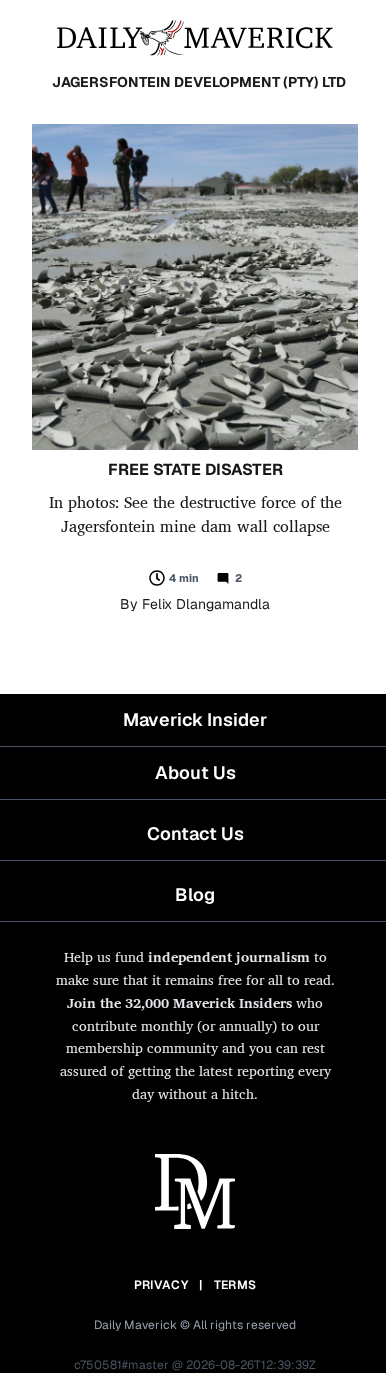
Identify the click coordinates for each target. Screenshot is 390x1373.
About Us (195, 772)
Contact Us (195, 833)
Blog (195, 894)
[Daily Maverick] (195, 36)
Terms (235, 1285)
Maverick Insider (195, 719)
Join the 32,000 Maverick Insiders (179, 1002)
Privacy (161, 1285)
